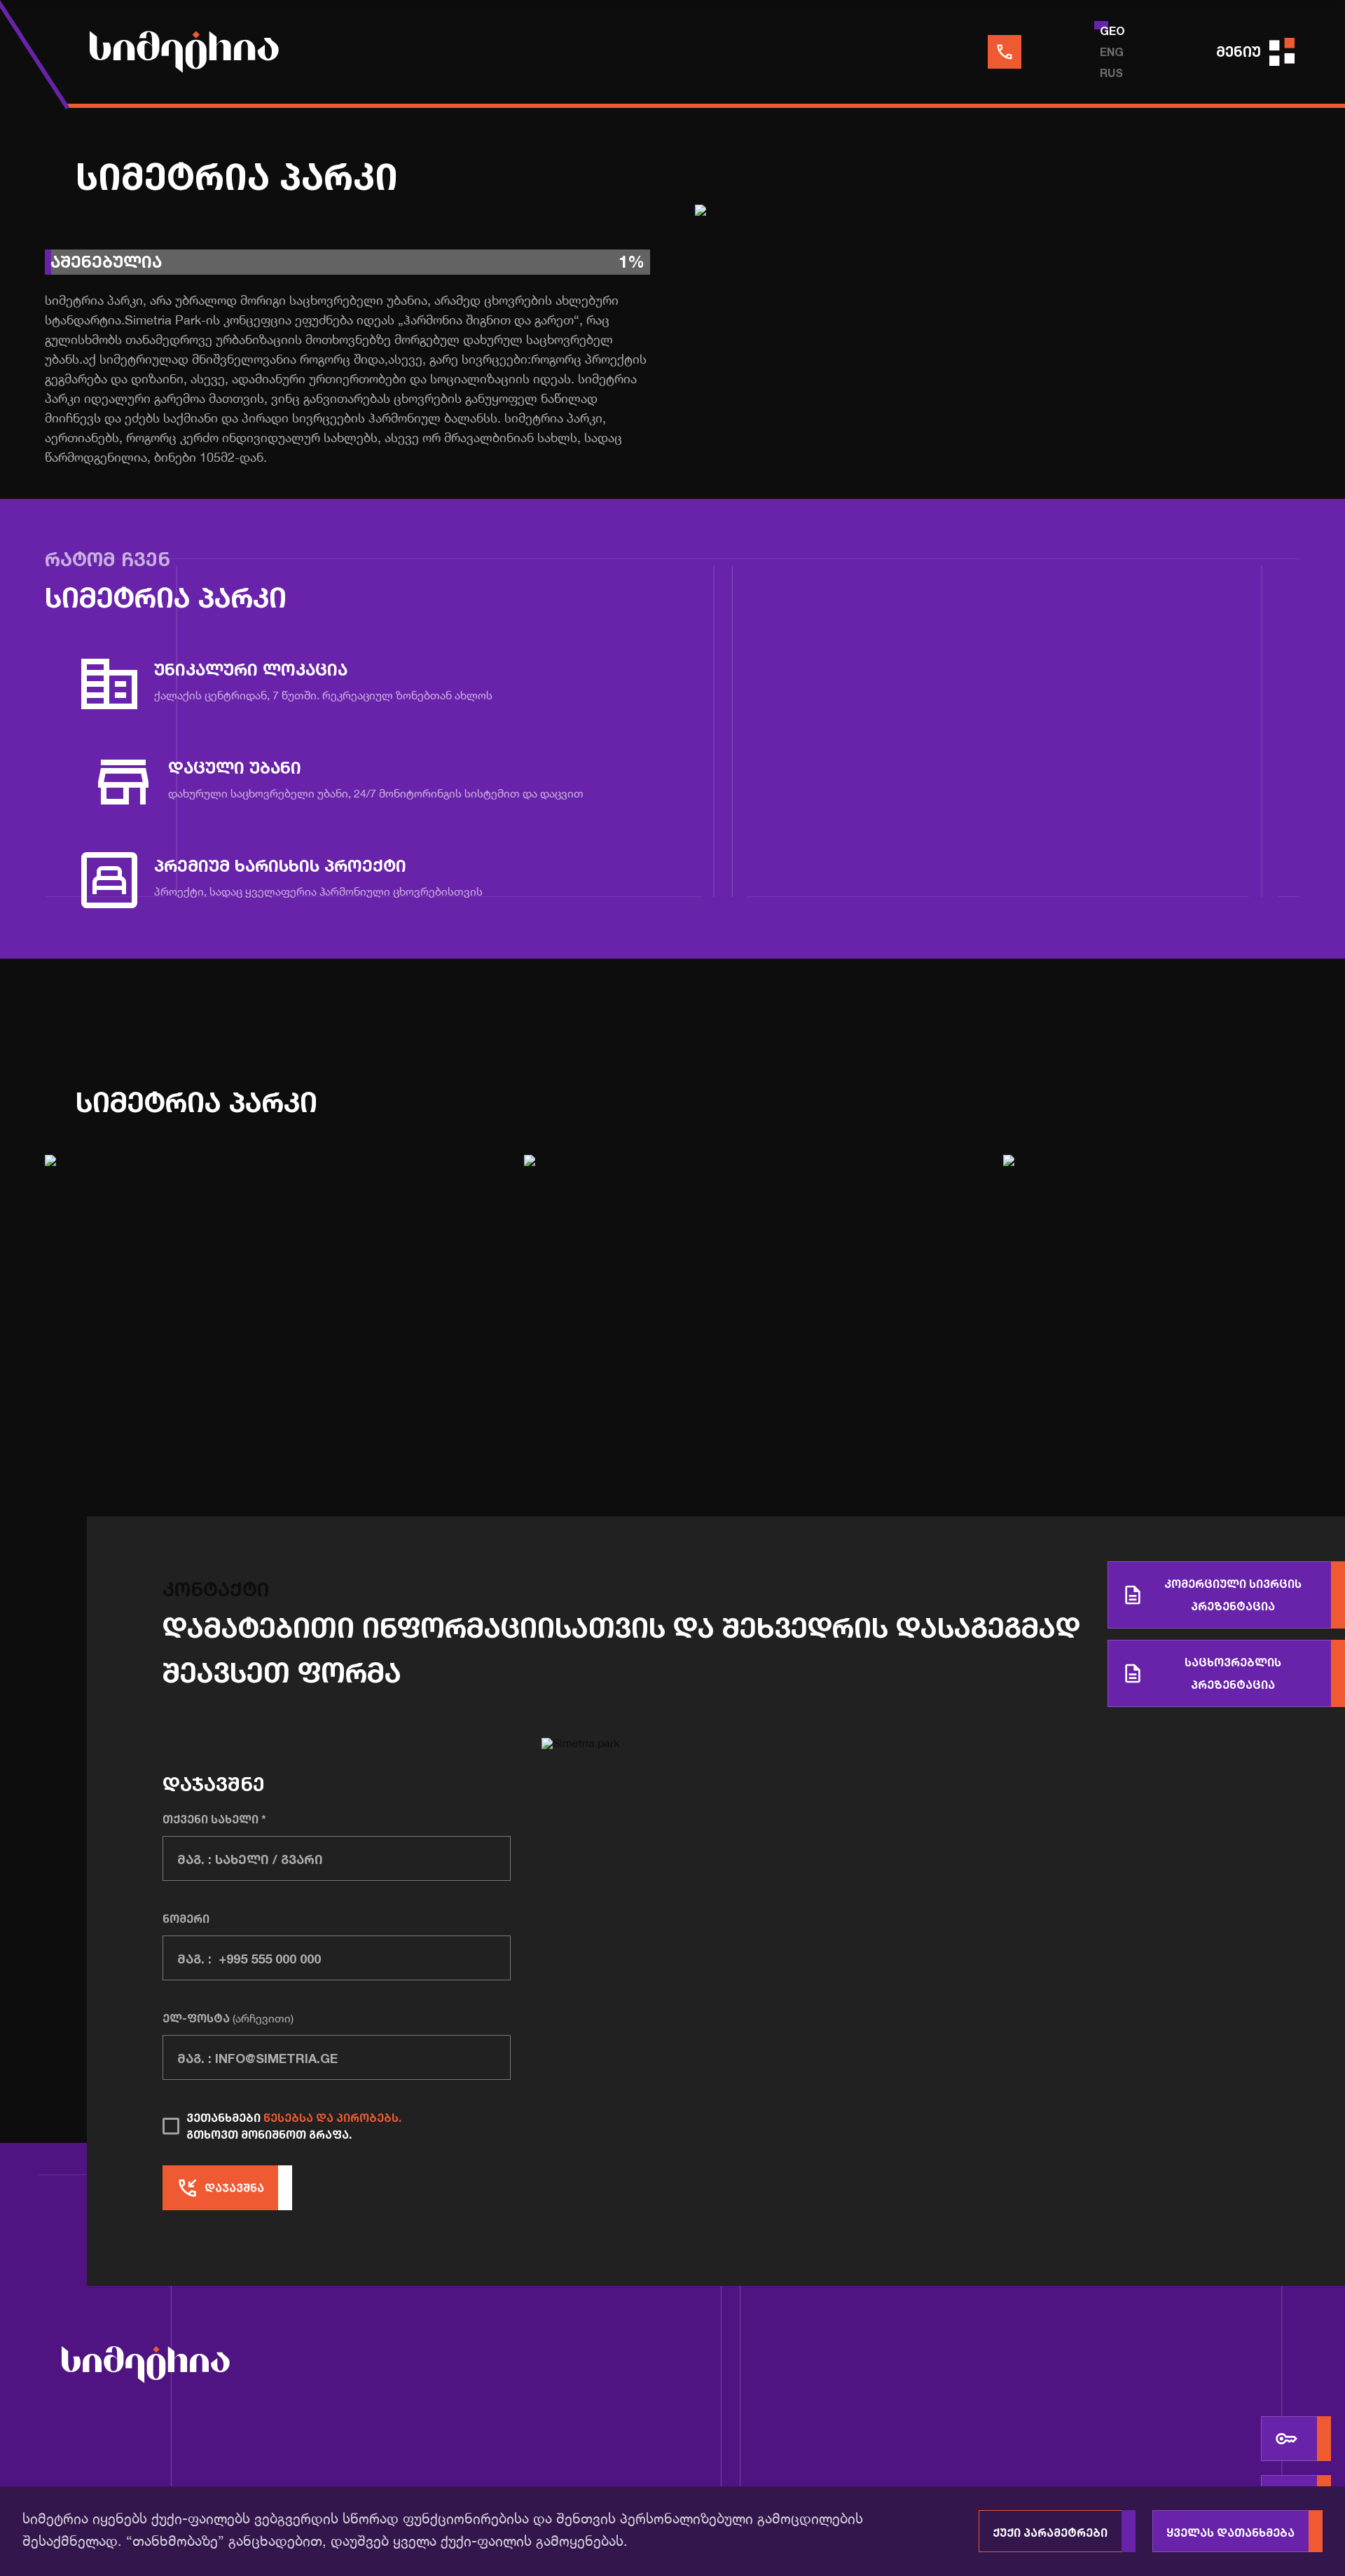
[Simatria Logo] (146, 2367)
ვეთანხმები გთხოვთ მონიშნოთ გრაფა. (294, 2126)
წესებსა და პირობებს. (332, 2118)
